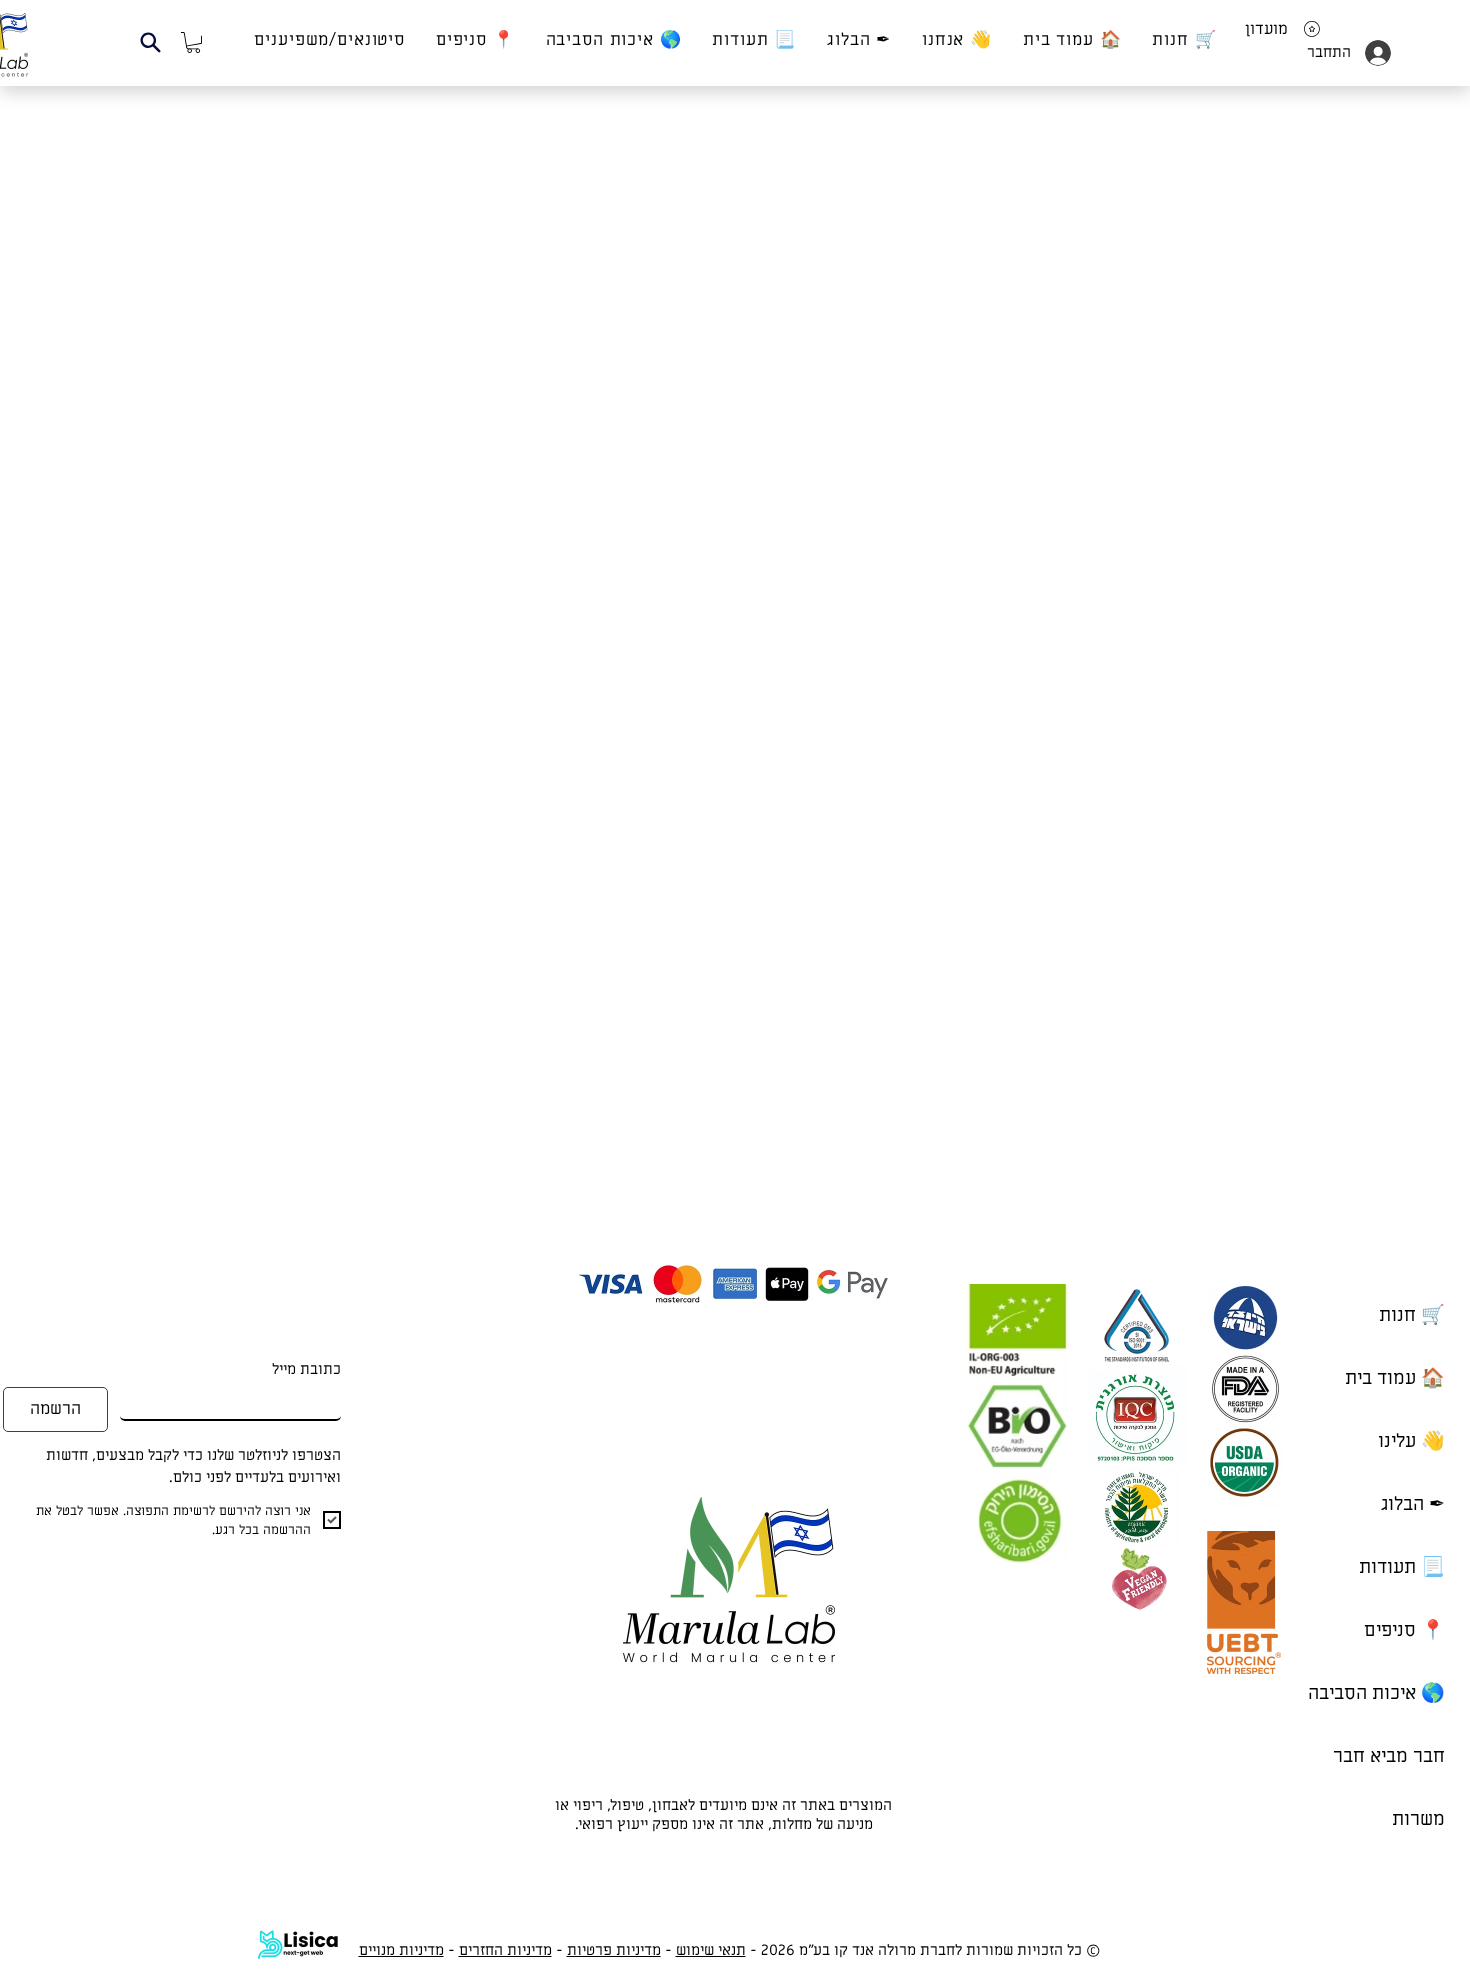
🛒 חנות (1412, 1315)
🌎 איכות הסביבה (1376, 1693)
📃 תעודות (1402, 1567)
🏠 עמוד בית (1395, 1378)
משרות (1418, 1819)
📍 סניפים (1404, 1630)
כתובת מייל (306, 1369)
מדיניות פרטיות (614, 1950)
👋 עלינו (1411, 1441)
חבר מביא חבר (1389, 1756)
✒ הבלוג (1413, 1504)
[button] (150, 42)
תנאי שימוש (711, 1950)
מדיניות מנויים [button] (401, 1950)
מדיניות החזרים (505, 1950)
